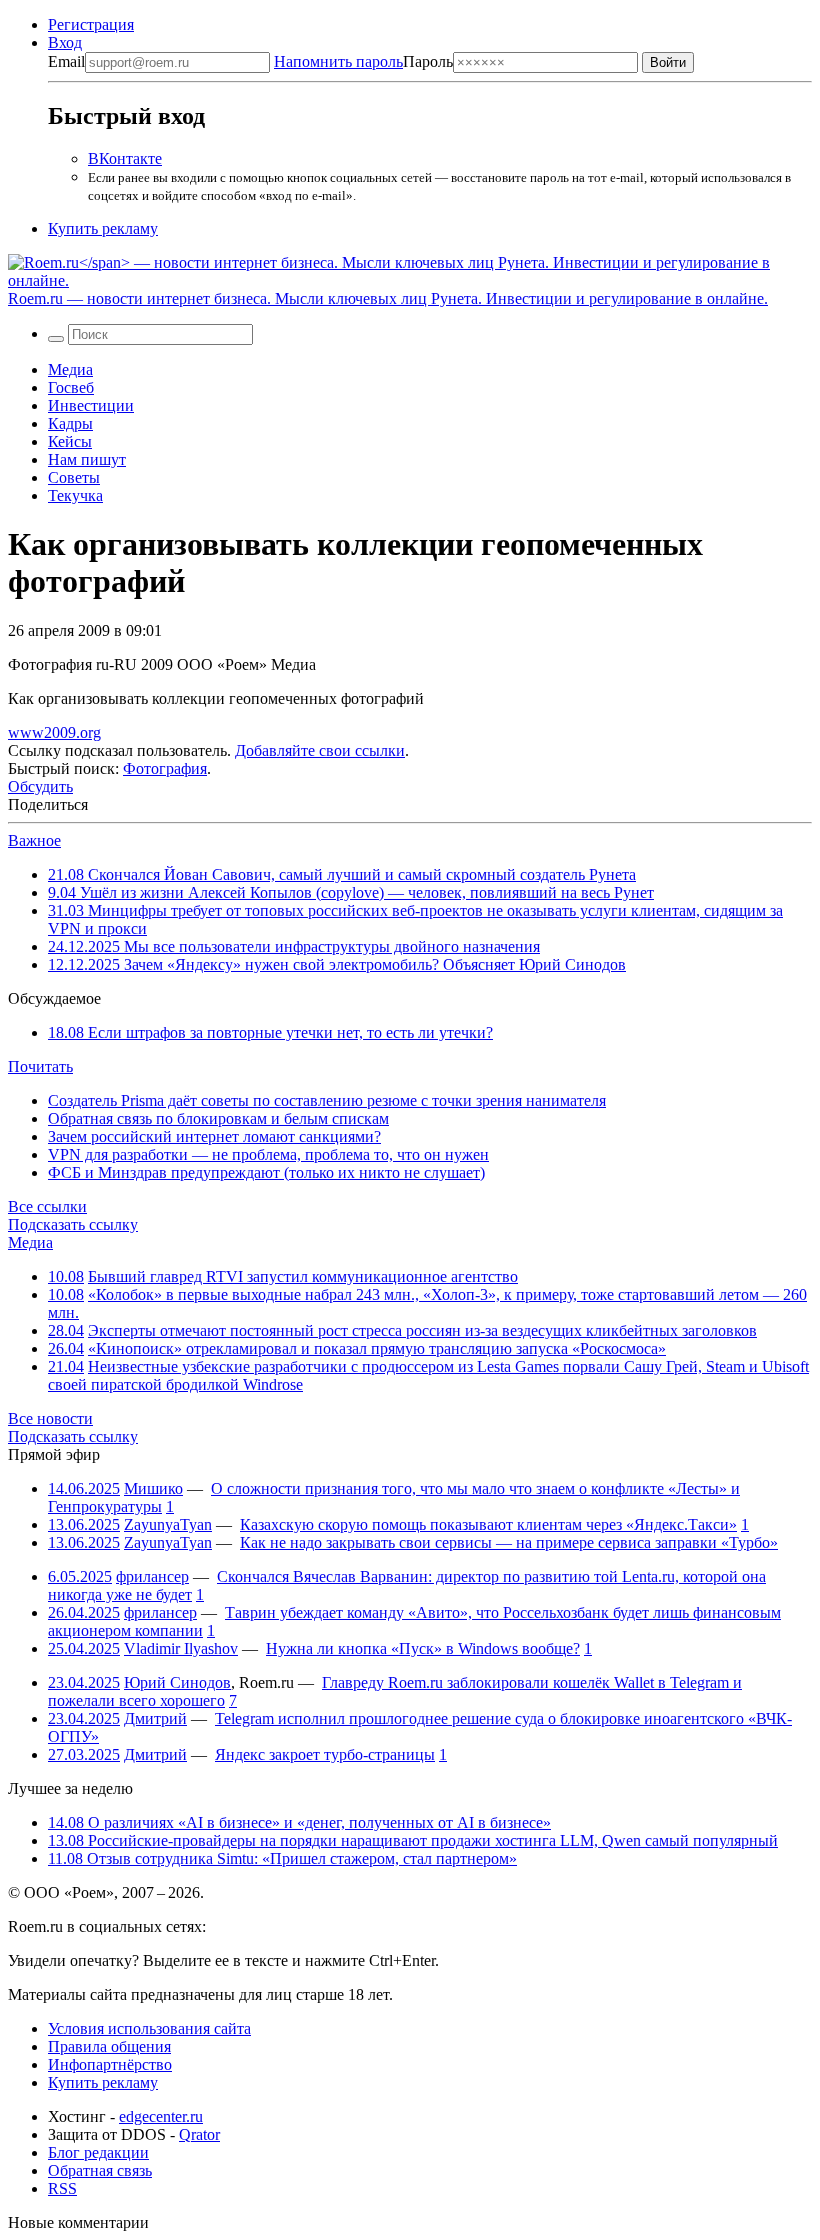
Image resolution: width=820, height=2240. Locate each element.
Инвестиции (91, 405)
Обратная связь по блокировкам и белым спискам (218, 1118)
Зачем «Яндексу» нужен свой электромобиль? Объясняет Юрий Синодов (337, 964)
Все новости (50, 1418)
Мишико (153, 1488)
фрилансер (152, 1576)
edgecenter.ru (161, 2116)
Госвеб (71, 387)
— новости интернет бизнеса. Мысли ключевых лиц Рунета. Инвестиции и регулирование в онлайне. (388, 298)
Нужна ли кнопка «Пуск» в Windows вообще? (423, 1648)
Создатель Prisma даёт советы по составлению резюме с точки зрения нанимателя (327, 1100)
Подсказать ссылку (73, 1224)
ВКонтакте (125, 158)
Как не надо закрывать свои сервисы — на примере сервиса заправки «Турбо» (509, 1542)
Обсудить (40, 786)
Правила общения (109, 2046)
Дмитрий (155, 1718)
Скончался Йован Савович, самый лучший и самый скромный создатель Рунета (342, 874)
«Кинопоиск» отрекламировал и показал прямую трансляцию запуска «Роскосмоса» (377, 1348)
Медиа (70, 369)
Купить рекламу (103, 228)
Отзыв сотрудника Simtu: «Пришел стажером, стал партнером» (282, 1858)
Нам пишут (87, 459)
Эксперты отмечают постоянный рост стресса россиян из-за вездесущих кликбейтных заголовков (422, 1330)
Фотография (165, 768)
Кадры (70, 423)
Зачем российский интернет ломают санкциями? (214, 1136)
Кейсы (70, 441)
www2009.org (54, 732)
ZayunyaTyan (168, 1524)
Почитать (40, 1066)
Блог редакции (98, 2152)
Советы (74, 477)
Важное (34, 840)
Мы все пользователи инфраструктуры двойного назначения (294, 946)
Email (66, 61)
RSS (62, 2188)
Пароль (363, 61)
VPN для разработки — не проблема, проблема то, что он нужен (268, 1154)
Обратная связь (100, 2170)
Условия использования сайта (149, 2028)
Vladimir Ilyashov (181, 1648)
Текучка (75, 495)
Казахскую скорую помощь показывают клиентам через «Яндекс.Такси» (488, 1524)
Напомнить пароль (338, 61)
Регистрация (91, 24)
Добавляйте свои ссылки (320, 750)
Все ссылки (47, 1206)
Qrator (199, 2134)
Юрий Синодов (177, 1682)
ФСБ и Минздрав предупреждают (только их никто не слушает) (266, 1172)
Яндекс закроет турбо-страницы (325, 1754)
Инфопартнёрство (110, 2064)
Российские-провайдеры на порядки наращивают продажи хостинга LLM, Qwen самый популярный (413, 1840)
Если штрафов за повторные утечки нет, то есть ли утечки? (270, 1032)
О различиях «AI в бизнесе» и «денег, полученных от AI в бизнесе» (299, 1822)
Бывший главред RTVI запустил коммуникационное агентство (303, 1276)
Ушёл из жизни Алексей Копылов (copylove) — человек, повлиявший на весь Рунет (351, 892)
